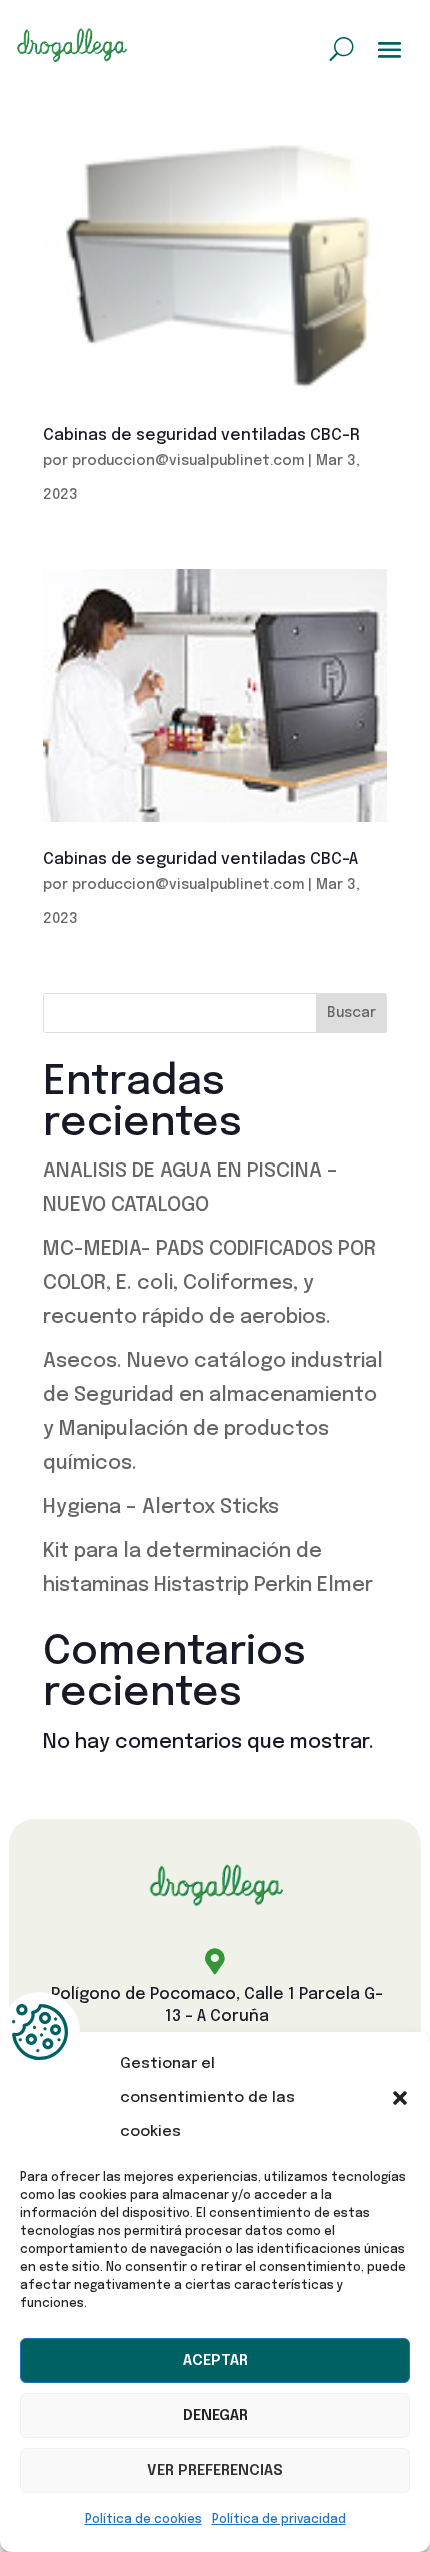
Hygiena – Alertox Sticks (161, 1507)
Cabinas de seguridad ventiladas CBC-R (201, 435)
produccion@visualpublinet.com (188, 461)
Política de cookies (143, 2520)
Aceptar (215, 2361)
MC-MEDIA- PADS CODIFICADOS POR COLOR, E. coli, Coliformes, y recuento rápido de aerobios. (209, 1283)
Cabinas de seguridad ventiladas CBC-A (200, 859)
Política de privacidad (279, 2520)
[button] (400, 2098)
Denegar (215, 2416)
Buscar (351, 1013)
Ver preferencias (215, 2471)
